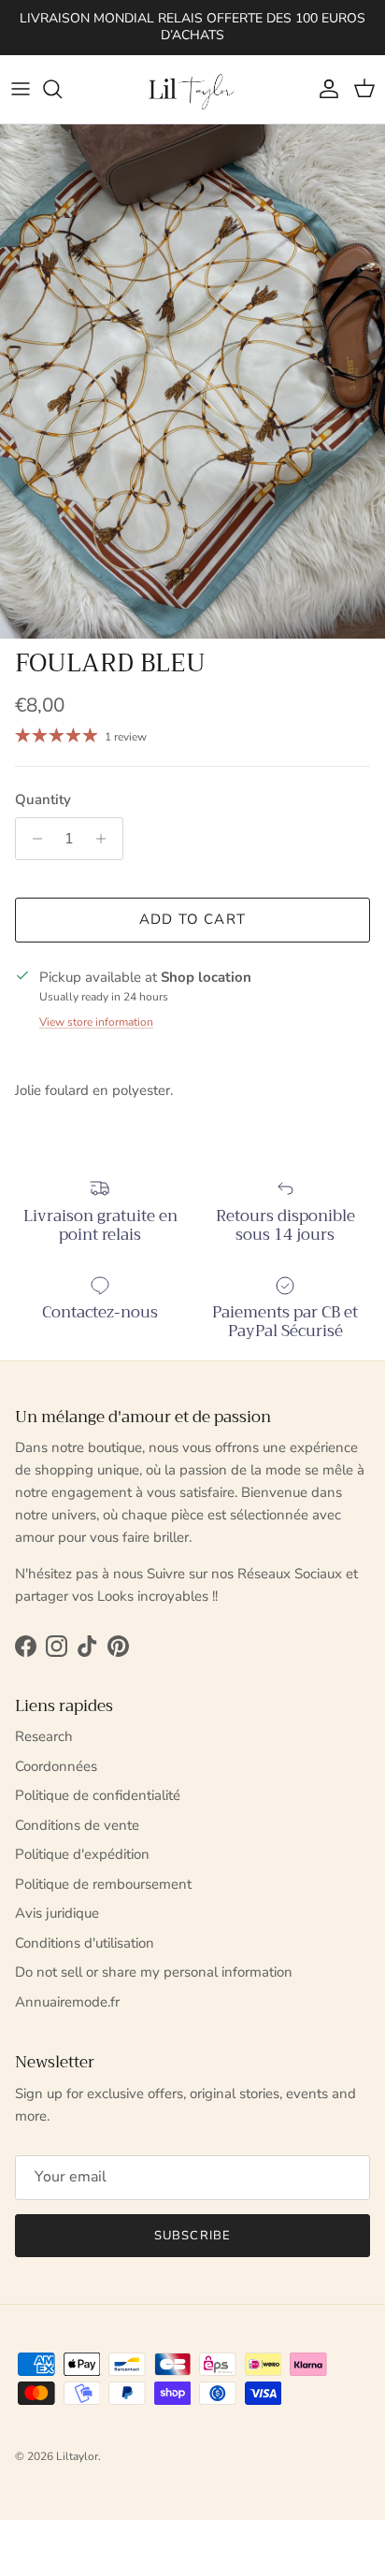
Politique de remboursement (103, 1884)
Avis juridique (57, 1913)
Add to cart (192, 919)
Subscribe (192, 2236)
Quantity (43, 799)
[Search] (62, 89)
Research (44, 1736)
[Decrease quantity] (32, 839)
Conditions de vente (77, 1825)
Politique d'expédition (82, 1854)
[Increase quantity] (106, 839)
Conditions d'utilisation (85, 1943)
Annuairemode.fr (67, 2002)
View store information (96, 1022)
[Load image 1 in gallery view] (192, 381)
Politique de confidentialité (98, 1795)
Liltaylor (77, 2456)
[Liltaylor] (192, 89)
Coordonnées (56, 1766)
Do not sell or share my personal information (154, 1972)
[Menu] (21, 89)
